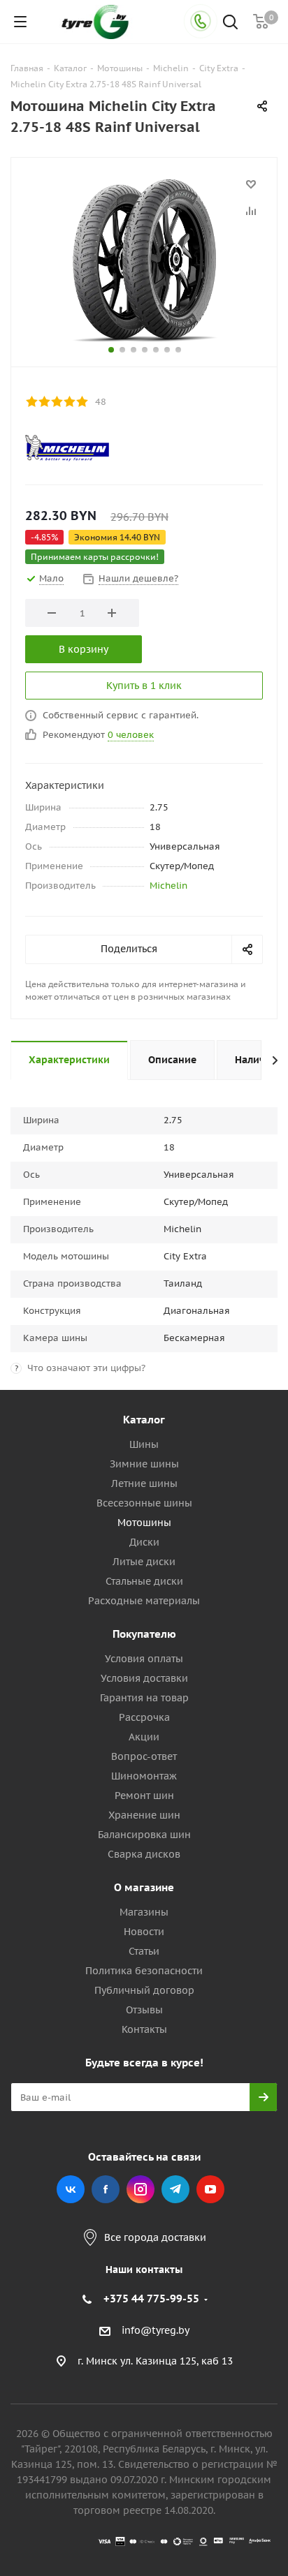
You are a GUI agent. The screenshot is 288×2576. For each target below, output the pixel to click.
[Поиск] (230, 23)
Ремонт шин (144, 1796)
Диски (144, 1542)
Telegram (175, 2189)
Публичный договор (144, 1990)
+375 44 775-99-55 (151, 2299)
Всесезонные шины (144, 1503)
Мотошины (144, 1523)
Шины (144, 1444)
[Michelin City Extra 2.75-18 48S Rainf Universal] (144, 259)
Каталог (144, 1420)
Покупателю (144, 1634)
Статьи (144, 1951)
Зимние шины (144, 1464)
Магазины (144, 1912)
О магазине (144, 1887)
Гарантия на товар (144, 1698)
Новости (144, 1932)
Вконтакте (71, 2189)
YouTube (210, 2189)
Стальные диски (144, 1581)
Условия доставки (144, 1678)
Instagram (141, 2189)
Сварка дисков (144, 1854)
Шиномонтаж (144, 1776)
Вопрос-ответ (144, 1756)
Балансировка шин (144, 1835)
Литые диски (144, 1562)
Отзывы (144, 2010)
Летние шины (144, 1483)
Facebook (106, 2189)
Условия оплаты (144, 1659)
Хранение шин (144, 1815)
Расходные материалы (144, 1601)
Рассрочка (144, 1717)
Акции (144, 1737)
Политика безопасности (144, 1971)
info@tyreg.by (156, 2330)
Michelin (168, 886)
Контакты (144, 2029)
